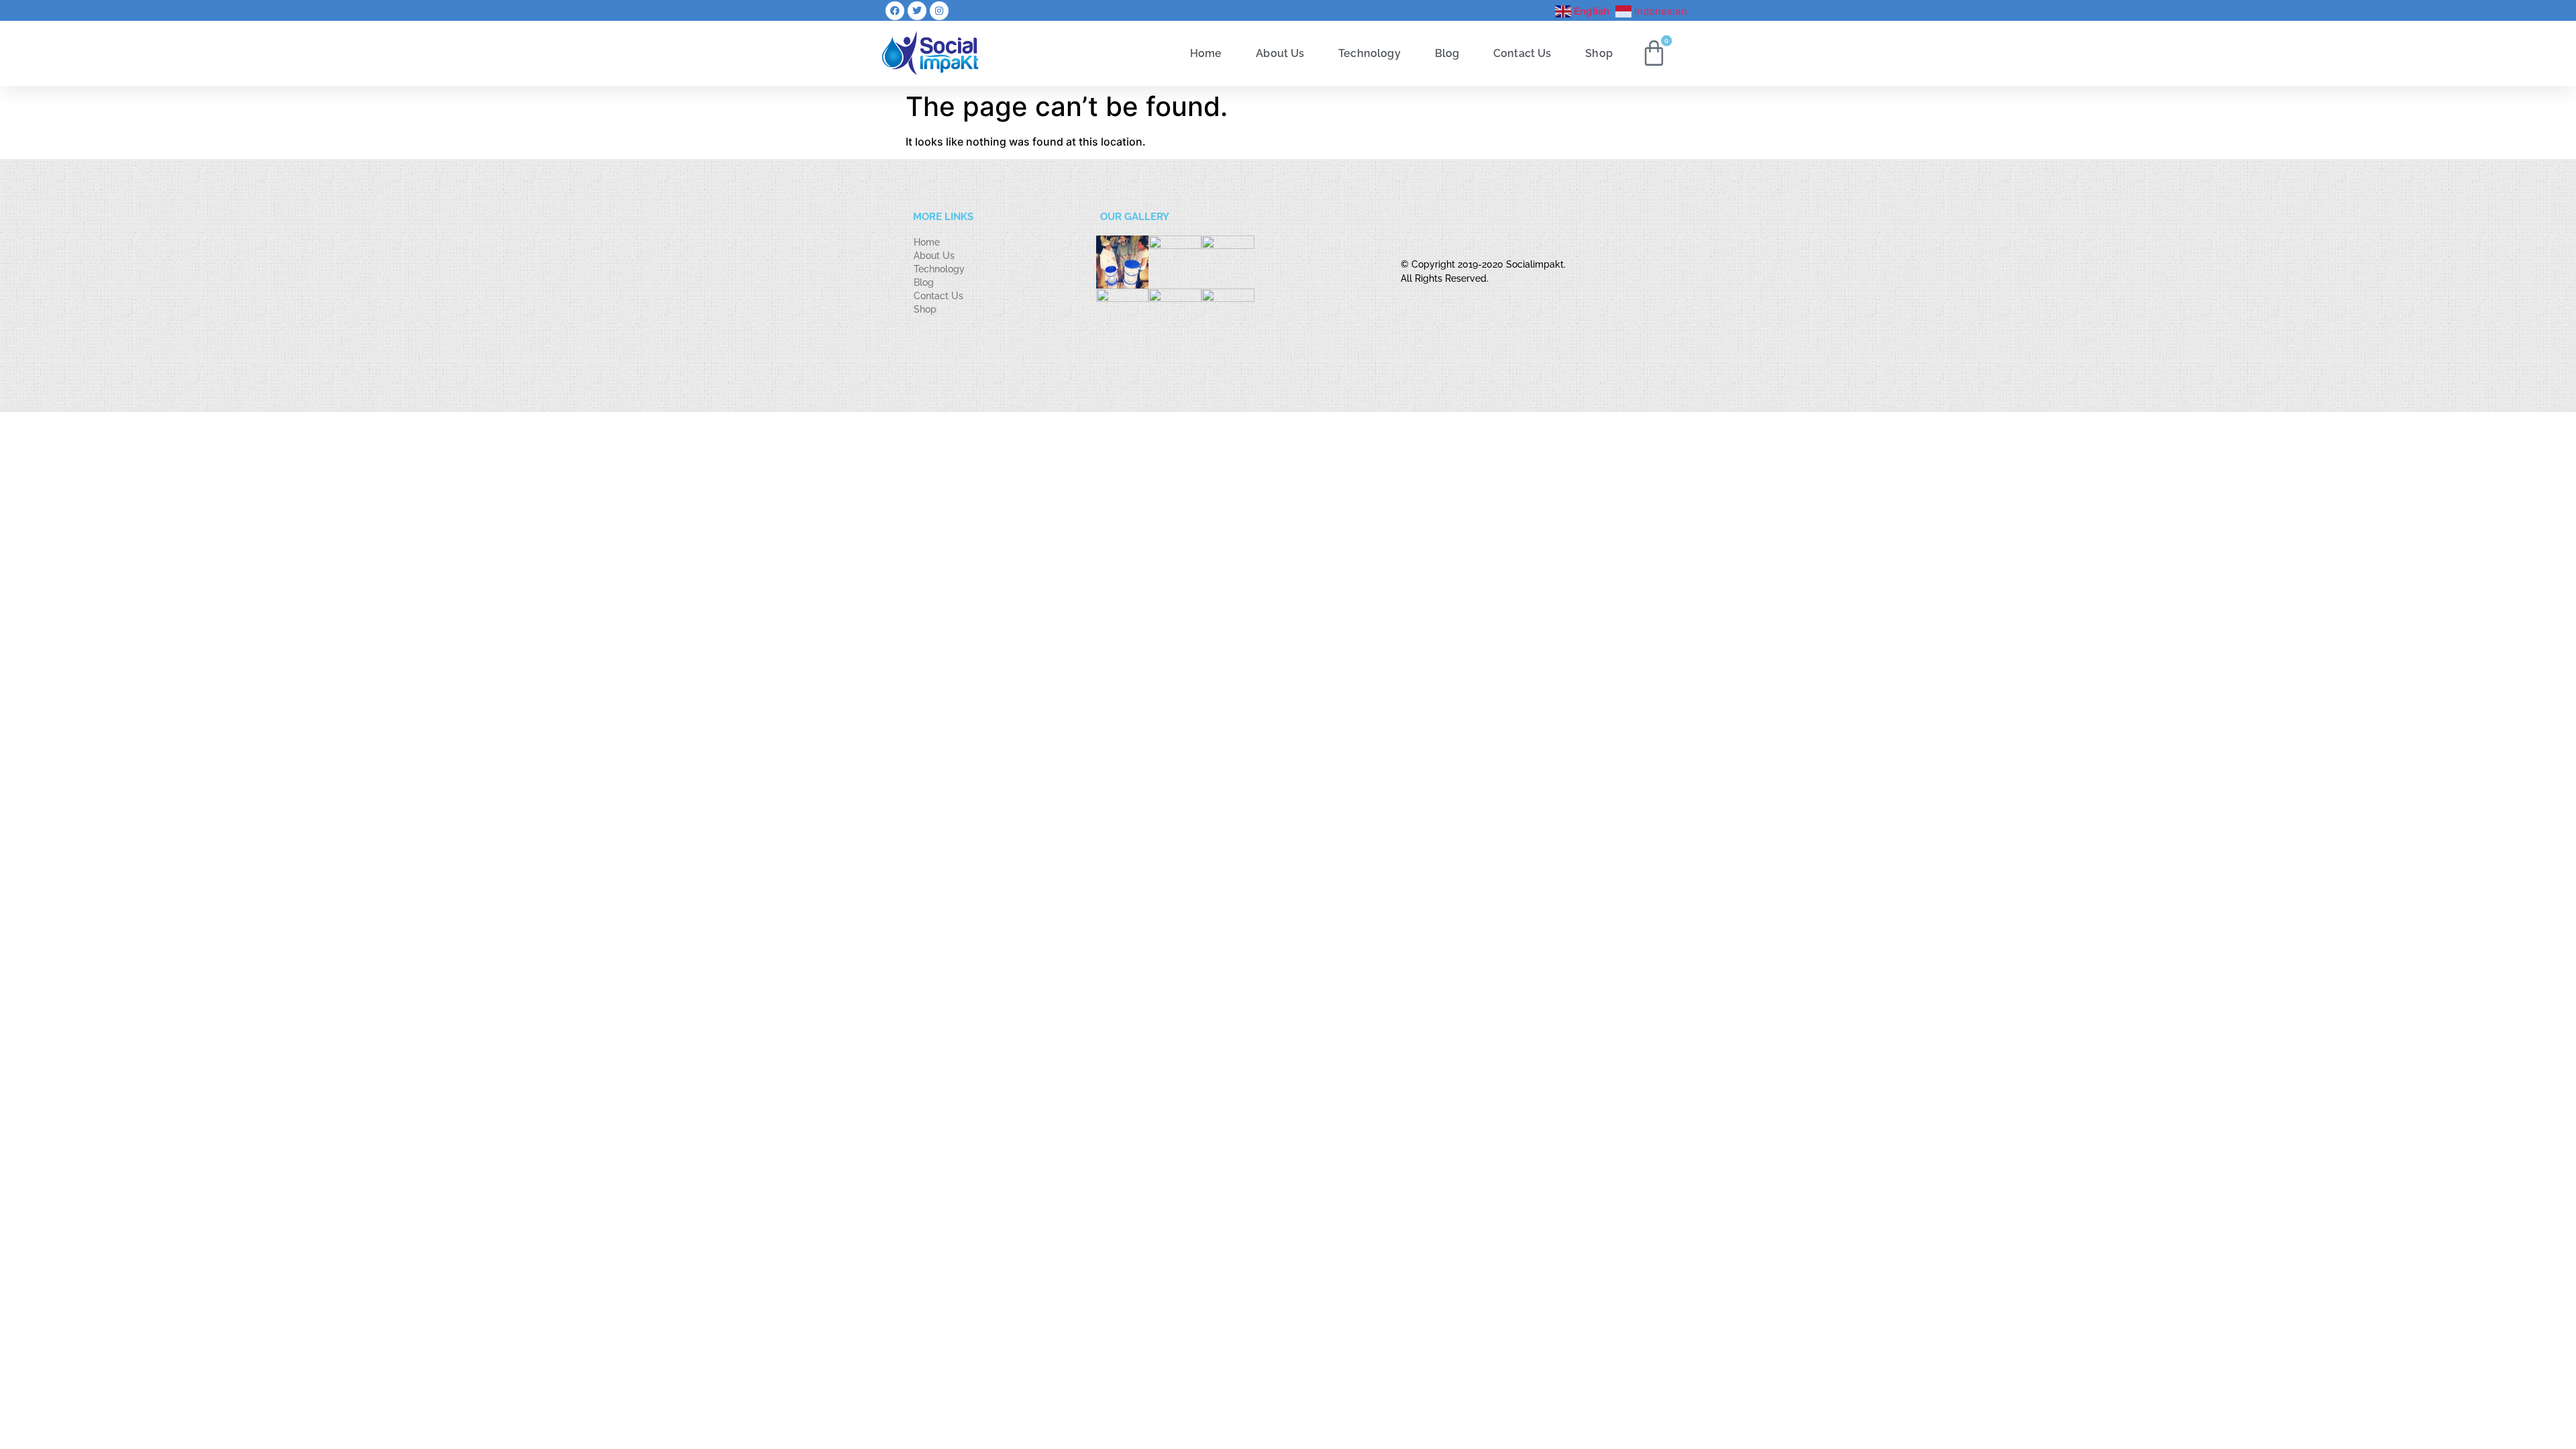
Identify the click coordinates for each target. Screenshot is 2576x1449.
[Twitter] (917, 11)
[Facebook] (895, 11)
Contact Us (1522, 53)
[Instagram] (939, 11)
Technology (1370, 53)
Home (1206, 53)
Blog (1447, 53)
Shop (1599, 53)
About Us (1280, 53)
